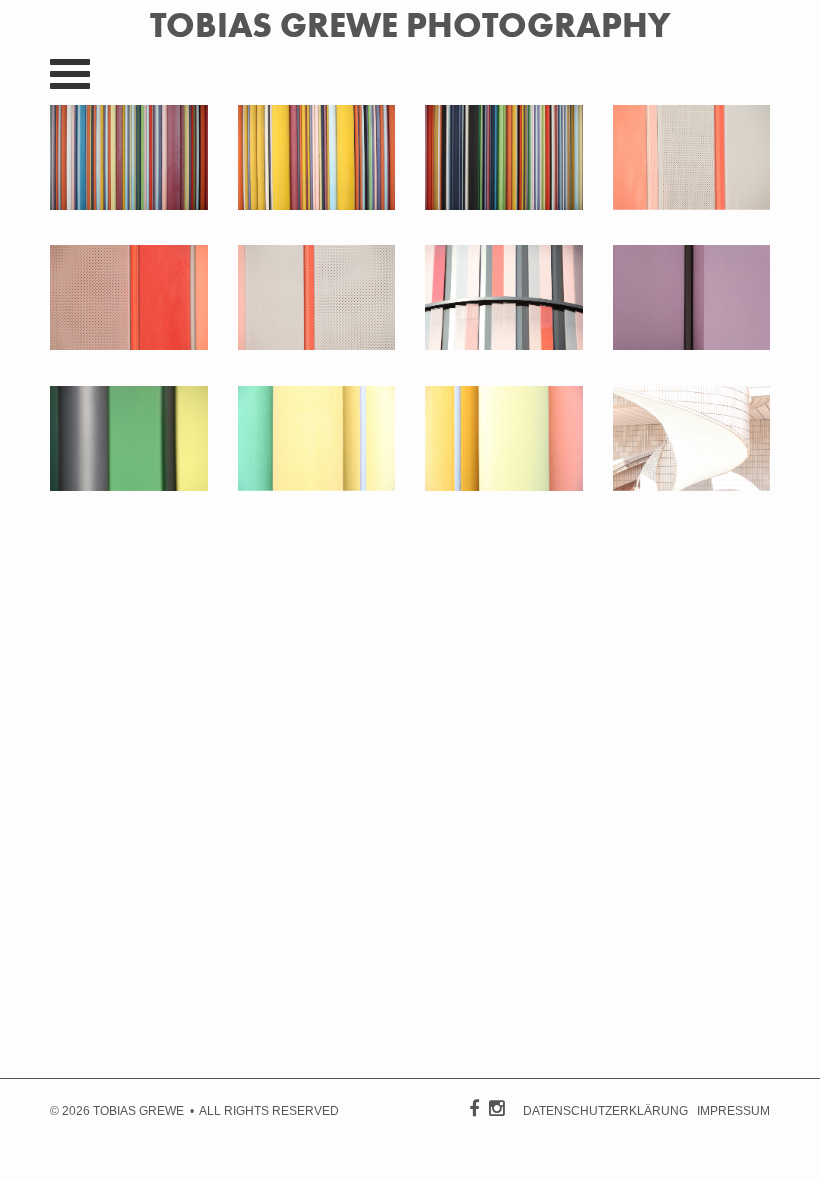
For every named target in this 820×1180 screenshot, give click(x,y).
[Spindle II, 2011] (692, 486)
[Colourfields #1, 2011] (504, 486)
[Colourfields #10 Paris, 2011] (317, 205)
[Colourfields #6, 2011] (317, 345)
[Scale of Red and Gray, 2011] (504, 345)
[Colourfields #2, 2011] (317, 486)
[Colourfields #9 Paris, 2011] (504, 205)
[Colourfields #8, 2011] (692, 205)
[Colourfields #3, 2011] (129, 486)
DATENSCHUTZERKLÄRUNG (605, 1111)
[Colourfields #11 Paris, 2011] (129, 205)
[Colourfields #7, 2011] (129, 345)
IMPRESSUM (733, 1111)
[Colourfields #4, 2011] (692, 345)
